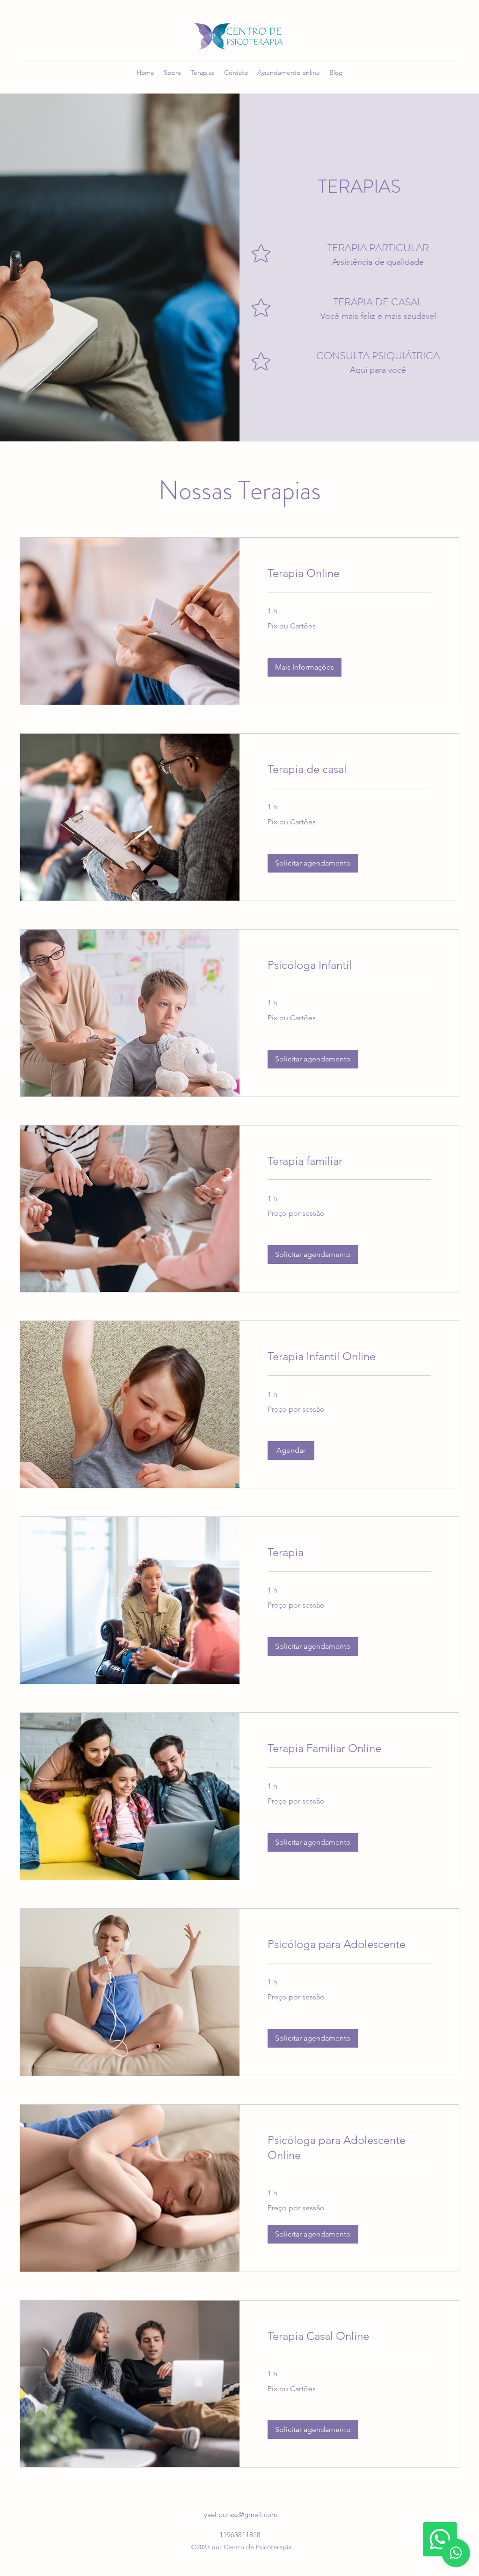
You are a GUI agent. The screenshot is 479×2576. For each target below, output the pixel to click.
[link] (349, 573)
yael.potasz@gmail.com (241, 2515)
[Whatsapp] (440, 2539)
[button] (305, 667)
